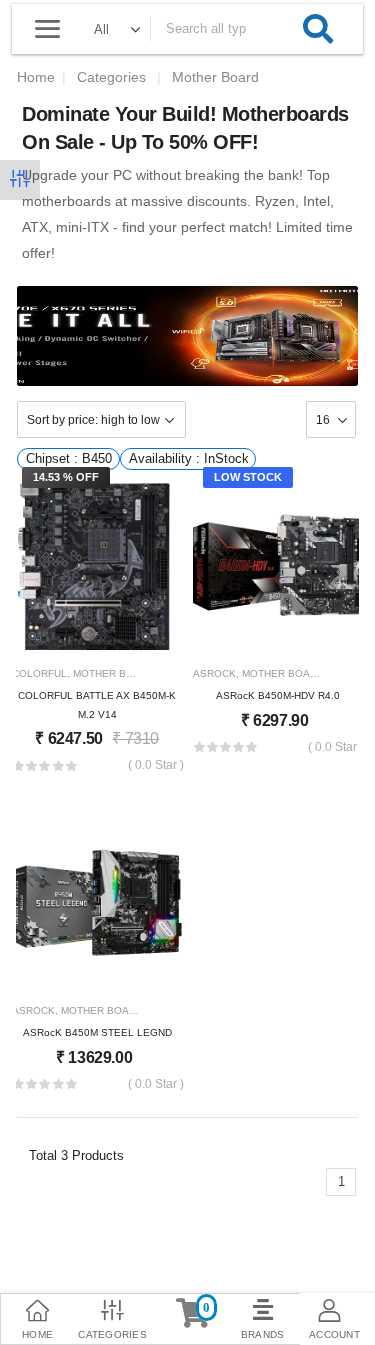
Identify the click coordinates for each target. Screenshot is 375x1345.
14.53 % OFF (66, 477)
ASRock (214, 673)
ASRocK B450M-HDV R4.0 (278, 695)
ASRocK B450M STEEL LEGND (97, 1032)
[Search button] (318, 29)
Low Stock (248, 477)
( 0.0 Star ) (156, 765)
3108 (339, 673)
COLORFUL (39, 673)
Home (36, 77)
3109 (158, 1010)
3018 (170, 673)
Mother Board (114, 673)
